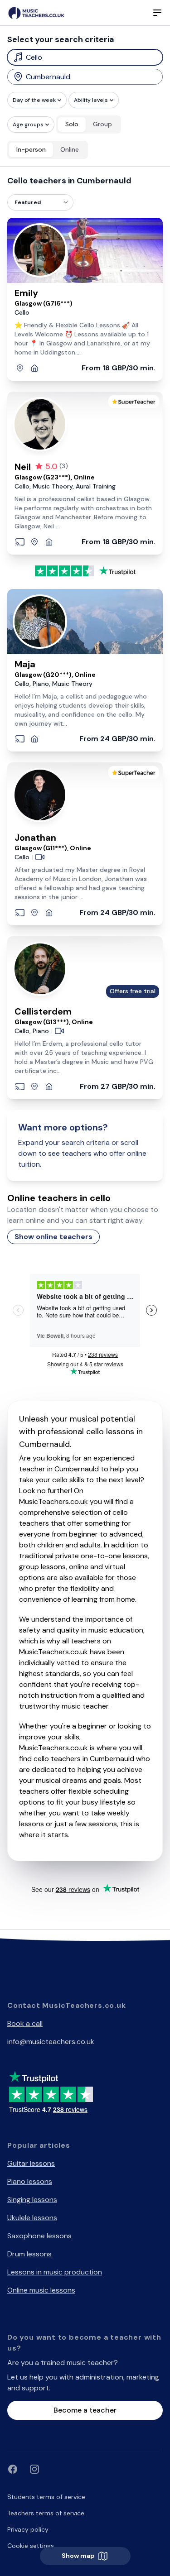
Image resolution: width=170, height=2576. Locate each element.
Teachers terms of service (46, 2513)
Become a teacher (85, 2410)
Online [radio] (70, 149)
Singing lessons (32, 2200)
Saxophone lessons (39, 2236)
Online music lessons (41, 2290)
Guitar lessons (31, 2163)
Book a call (25, 2023)
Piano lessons (30, 2181)
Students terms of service (46, 2497)
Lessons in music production (55, 2272)
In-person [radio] (31, 149)
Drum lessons (29, 2254)
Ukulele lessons (32, 2218)
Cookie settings (31, 2546)
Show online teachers (53, 1237)
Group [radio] (102, 124)
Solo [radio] (72, 124)
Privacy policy (28, 2529)
